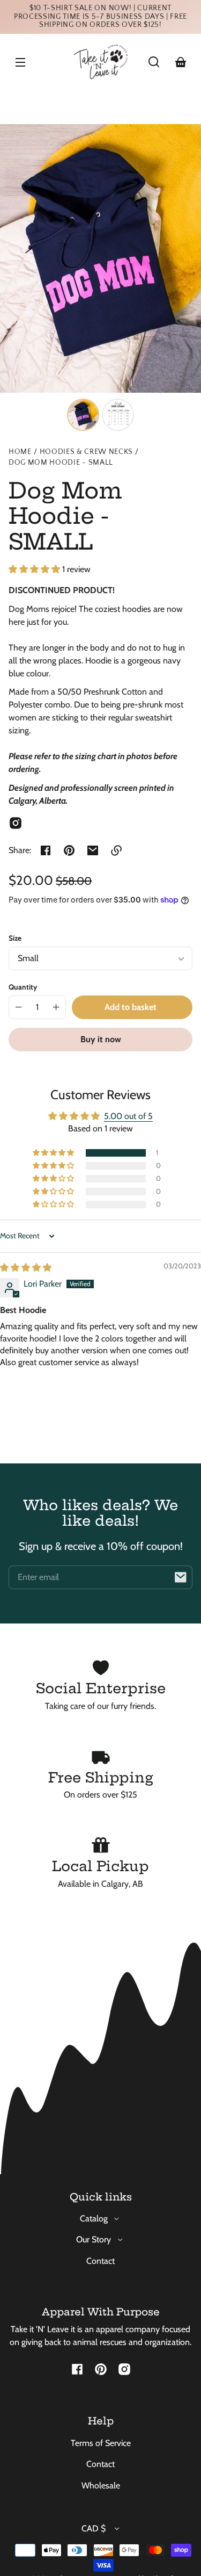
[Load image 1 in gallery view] (83, 415)
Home (20, 452)
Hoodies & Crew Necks (87, 452)
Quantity (23, 987)
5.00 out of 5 (128, 1116)
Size (15, 938)
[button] (154, 62)
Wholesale (101, 2485)
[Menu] (20, 62)
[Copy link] (116, 850)
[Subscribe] (181, 1577)
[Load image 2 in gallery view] (118, 415)
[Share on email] (93, 850)
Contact (100, 2261)
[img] (26, 1268)
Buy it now (101, 1039)
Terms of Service (101, 2443)
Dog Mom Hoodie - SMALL (61, 463)
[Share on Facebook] (46, 850)
